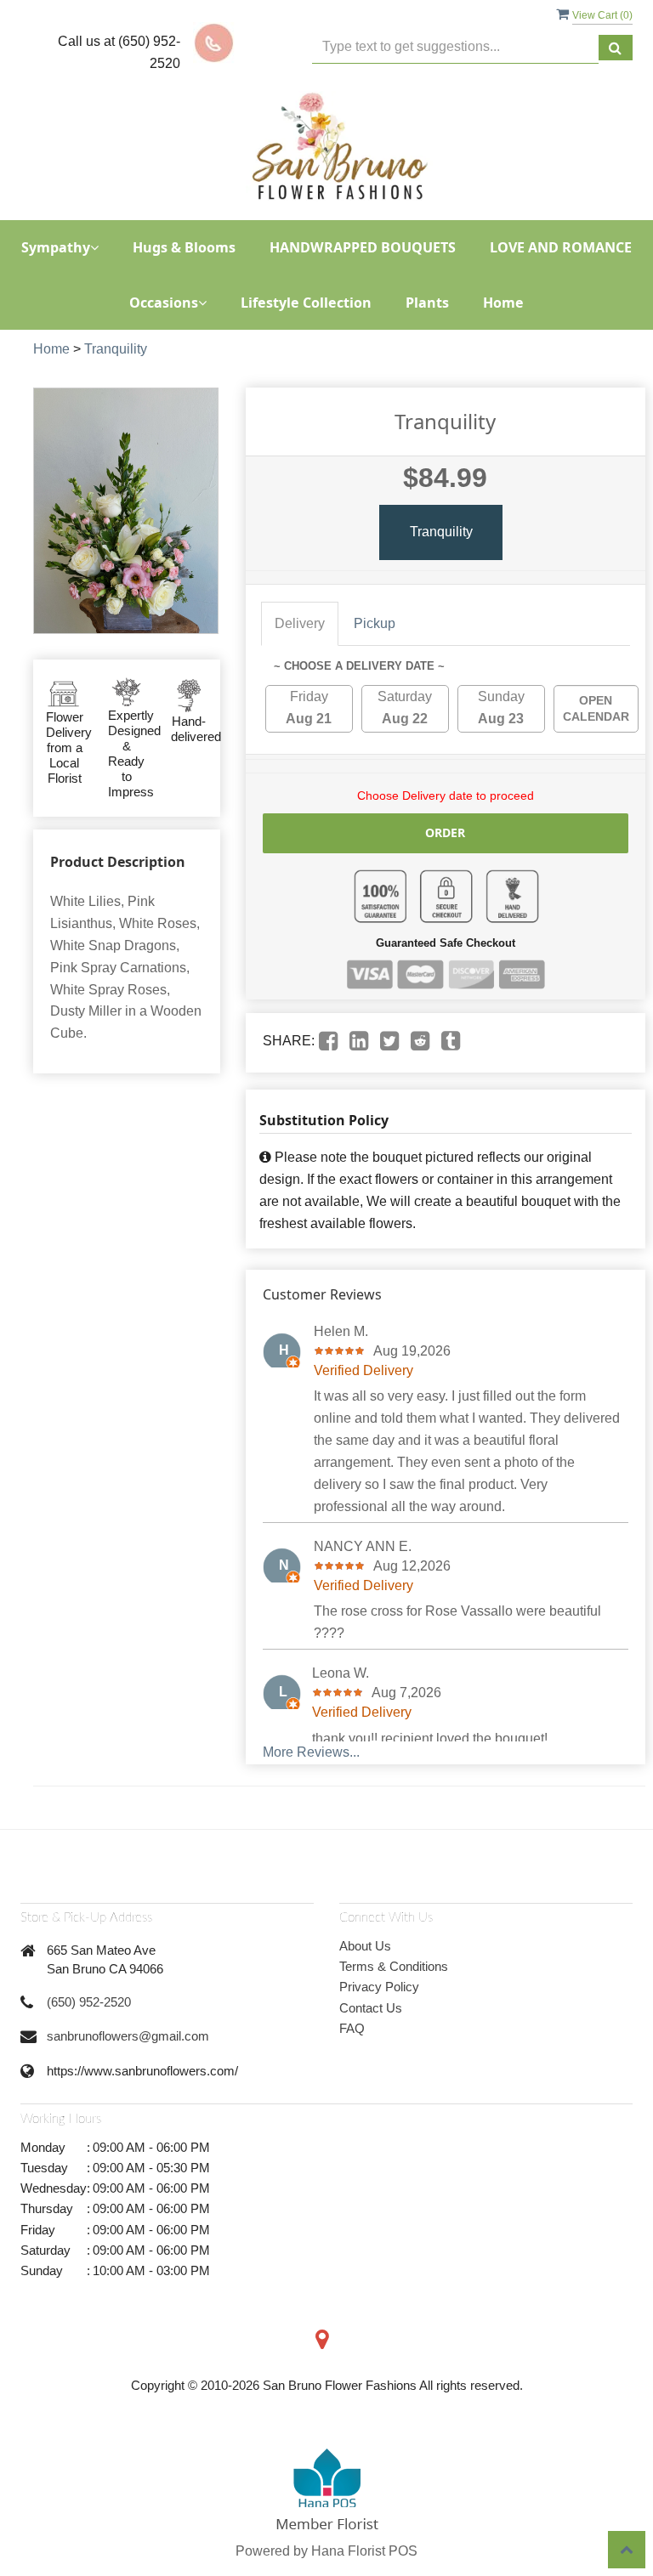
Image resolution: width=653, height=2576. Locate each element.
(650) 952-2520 (89, 2002)
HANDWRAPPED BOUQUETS (363, 247)
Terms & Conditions (394, 1966)
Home (503, 303)
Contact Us (371, 2008)
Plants (427, 303)
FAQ (352, 2028)
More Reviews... (311, 1752)
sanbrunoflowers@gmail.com (128, 2036)
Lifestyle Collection (306, 303)
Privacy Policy (379, 1987)
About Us (365, 1946)
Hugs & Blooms (184, 247)
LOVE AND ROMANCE (561, 247)
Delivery (300, 623)
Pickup (375, 623)
